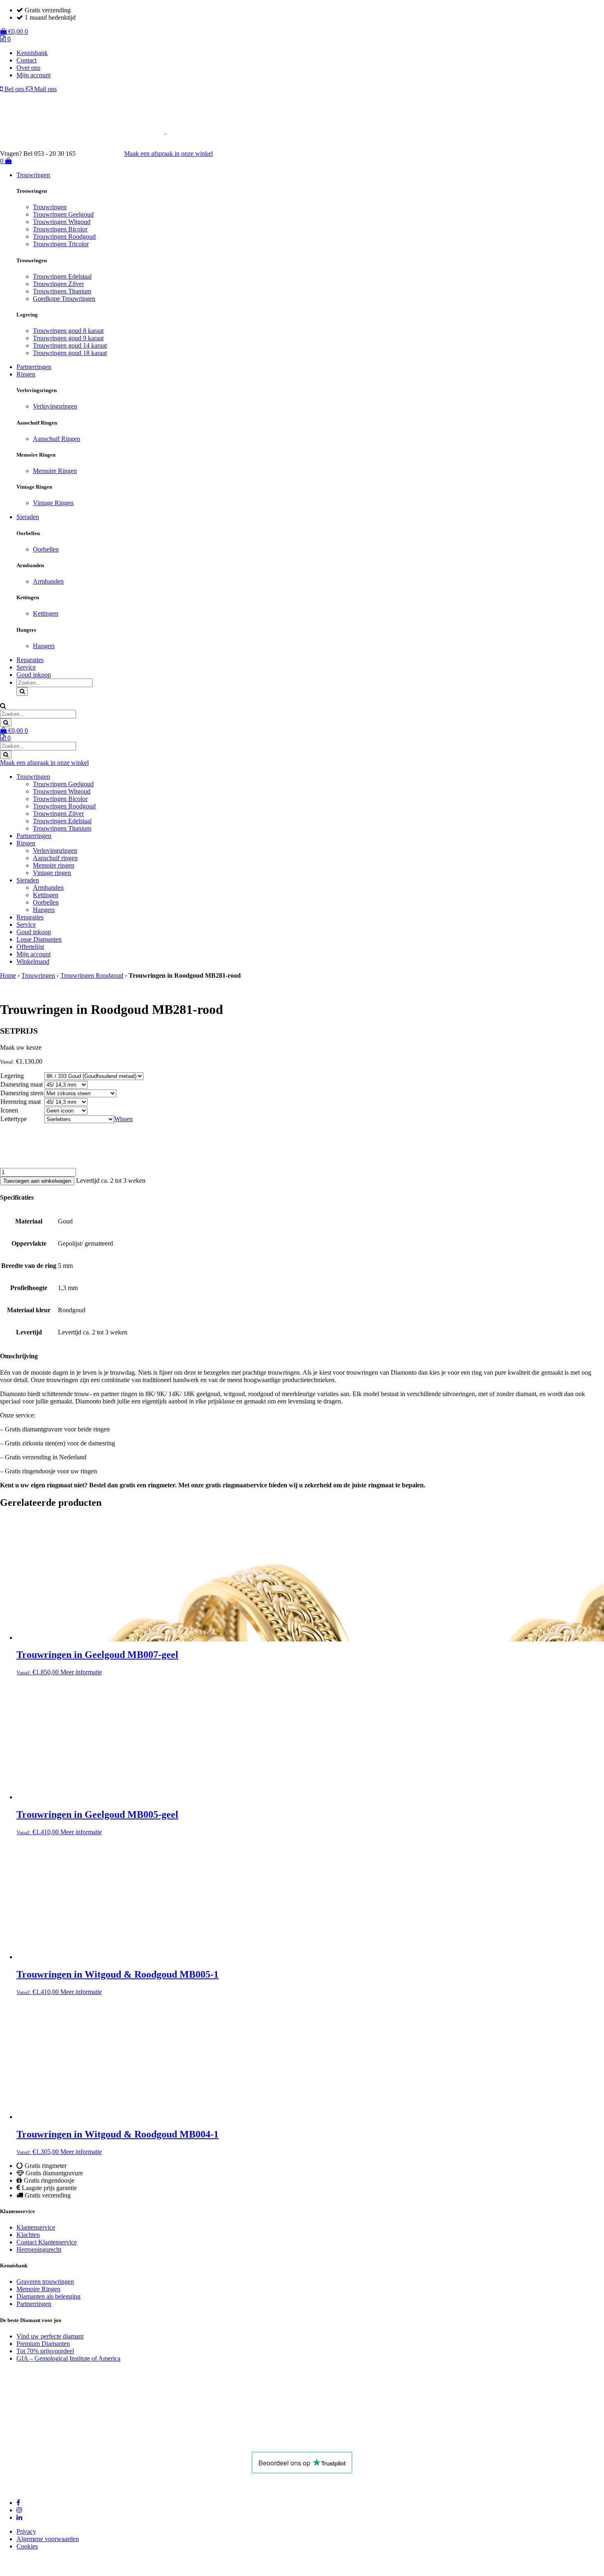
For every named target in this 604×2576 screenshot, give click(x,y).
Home (8, 975)
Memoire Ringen (55, 471)
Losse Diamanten (39, 939)
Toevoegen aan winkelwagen (37, 1181)
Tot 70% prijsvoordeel (45, 2351)
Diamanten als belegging (48, 2296)
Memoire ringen (54, 865)
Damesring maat (22, 1084)
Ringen (26, 374)
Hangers (44, 646)
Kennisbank (32, 53)
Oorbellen (46, 549)
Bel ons (14, 89)
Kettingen (46, 613)
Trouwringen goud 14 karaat (70, 345)
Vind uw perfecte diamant (50, 2336)
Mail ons (45, 89)
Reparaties (30, 660)
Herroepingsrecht (39, 2249)
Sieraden (28, 517)
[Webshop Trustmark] (113, 2441)
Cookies (27, 2546)
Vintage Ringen (53, 503)
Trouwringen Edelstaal (62, 276)
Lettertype (14, 1119)
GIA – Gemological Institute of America (68, 2358)
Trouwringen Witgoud (62, 222)
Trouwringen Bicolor (60, 229)
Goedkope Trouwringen (64, 299)
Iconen (9, 1110)
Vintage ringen (52, 873)
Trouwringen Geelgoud (63, 214)
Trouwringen (33, 175)
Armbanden (48, 581)
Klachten (28, 2235)
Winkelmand (33, 961)
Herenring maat (21, 1102)
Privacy (26, 2531)
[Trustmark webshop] (104, 153)
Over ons (28, 68)
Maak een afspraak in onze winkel (168, 153)
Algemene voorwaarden (48, 2539)
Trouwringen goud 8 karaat (68, 331)
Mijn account (33, 75)
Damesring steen (22, 1093)
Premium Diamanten (43, 2344)
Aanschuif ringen (55, 858)
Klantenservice (36, 2227)
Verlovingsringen (55, 406)
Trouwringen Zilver (58, 284)
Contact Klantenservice (47, 2242)
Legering (12, 1076)
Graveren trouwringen (45, 2282)
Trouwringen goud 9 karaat (68, 338)
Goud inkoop (34, 675)
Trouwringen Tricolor (61, 244)
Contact (27, 60)
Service (26, 667)
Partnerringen (34, 367)
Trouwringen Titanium (62, 291)
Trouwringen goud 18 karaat (70, 353)
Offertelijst (30, 947)
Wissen (123, 1119)
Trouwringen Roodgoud (64, 237)
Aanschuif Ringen (56, 439)
